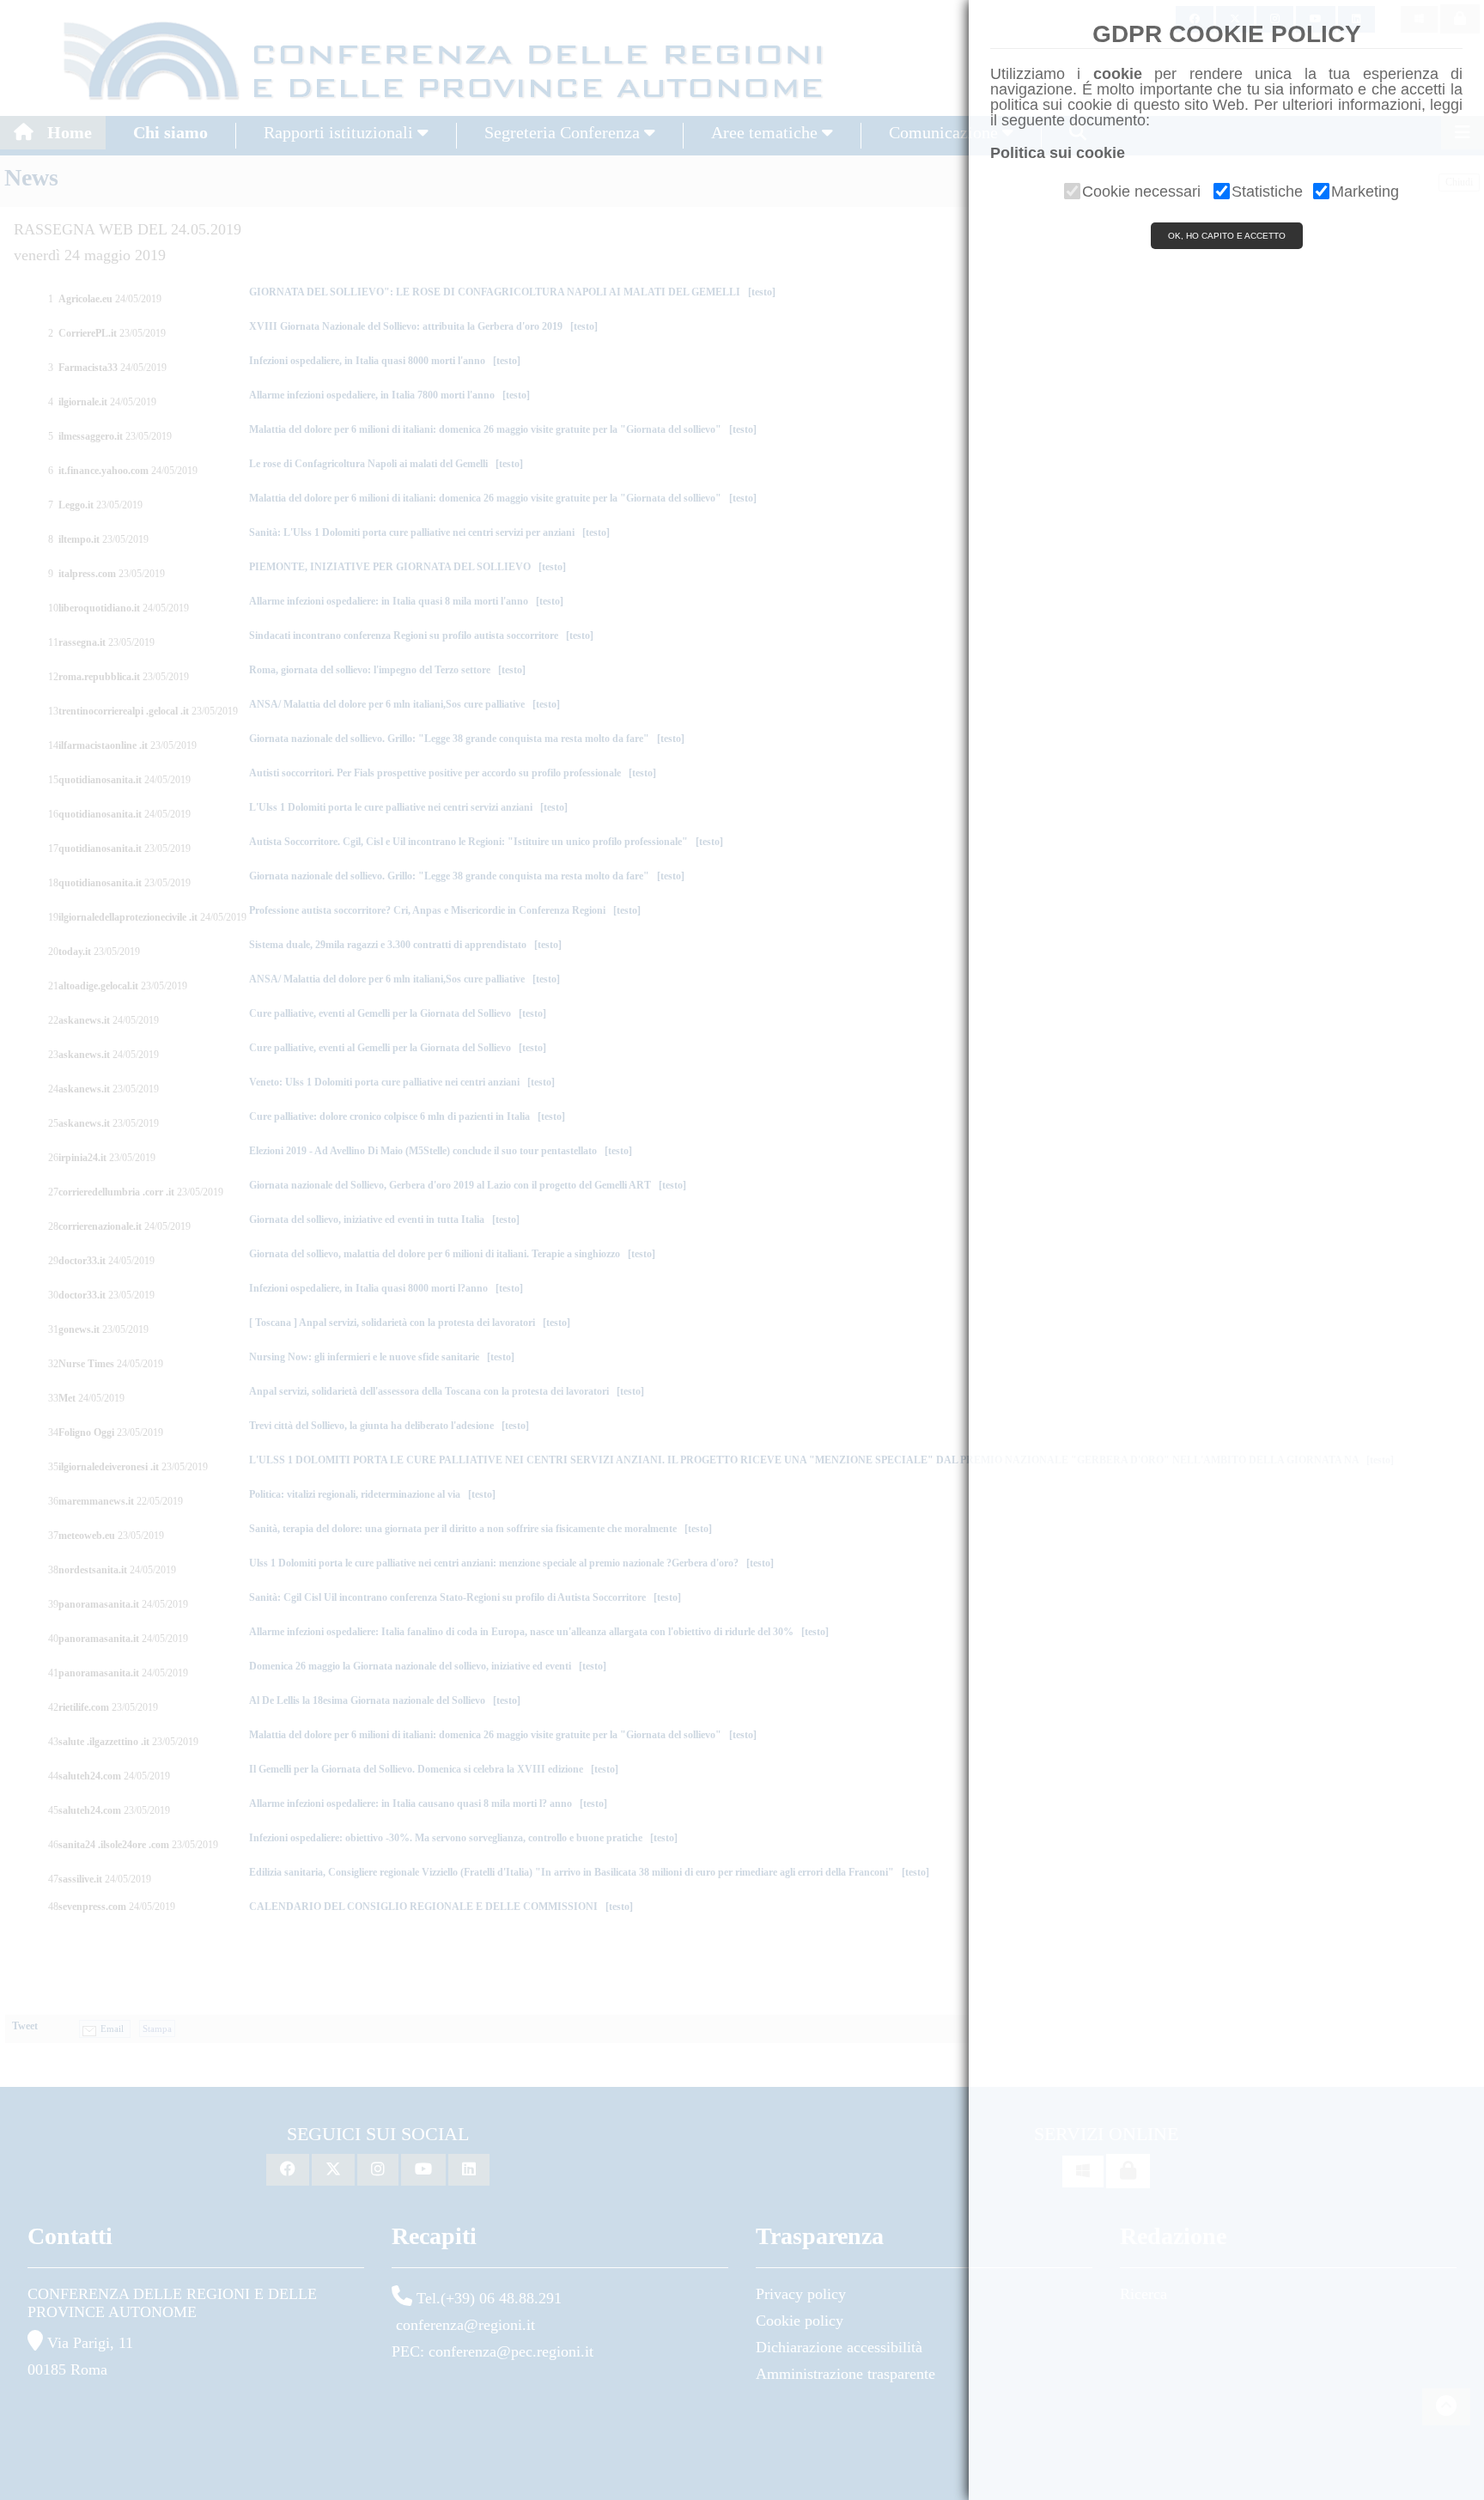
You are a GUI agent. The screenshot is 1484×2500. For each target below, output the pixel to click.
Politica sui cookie (1058, 153)
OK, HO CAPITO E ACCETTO (1227, 236)
